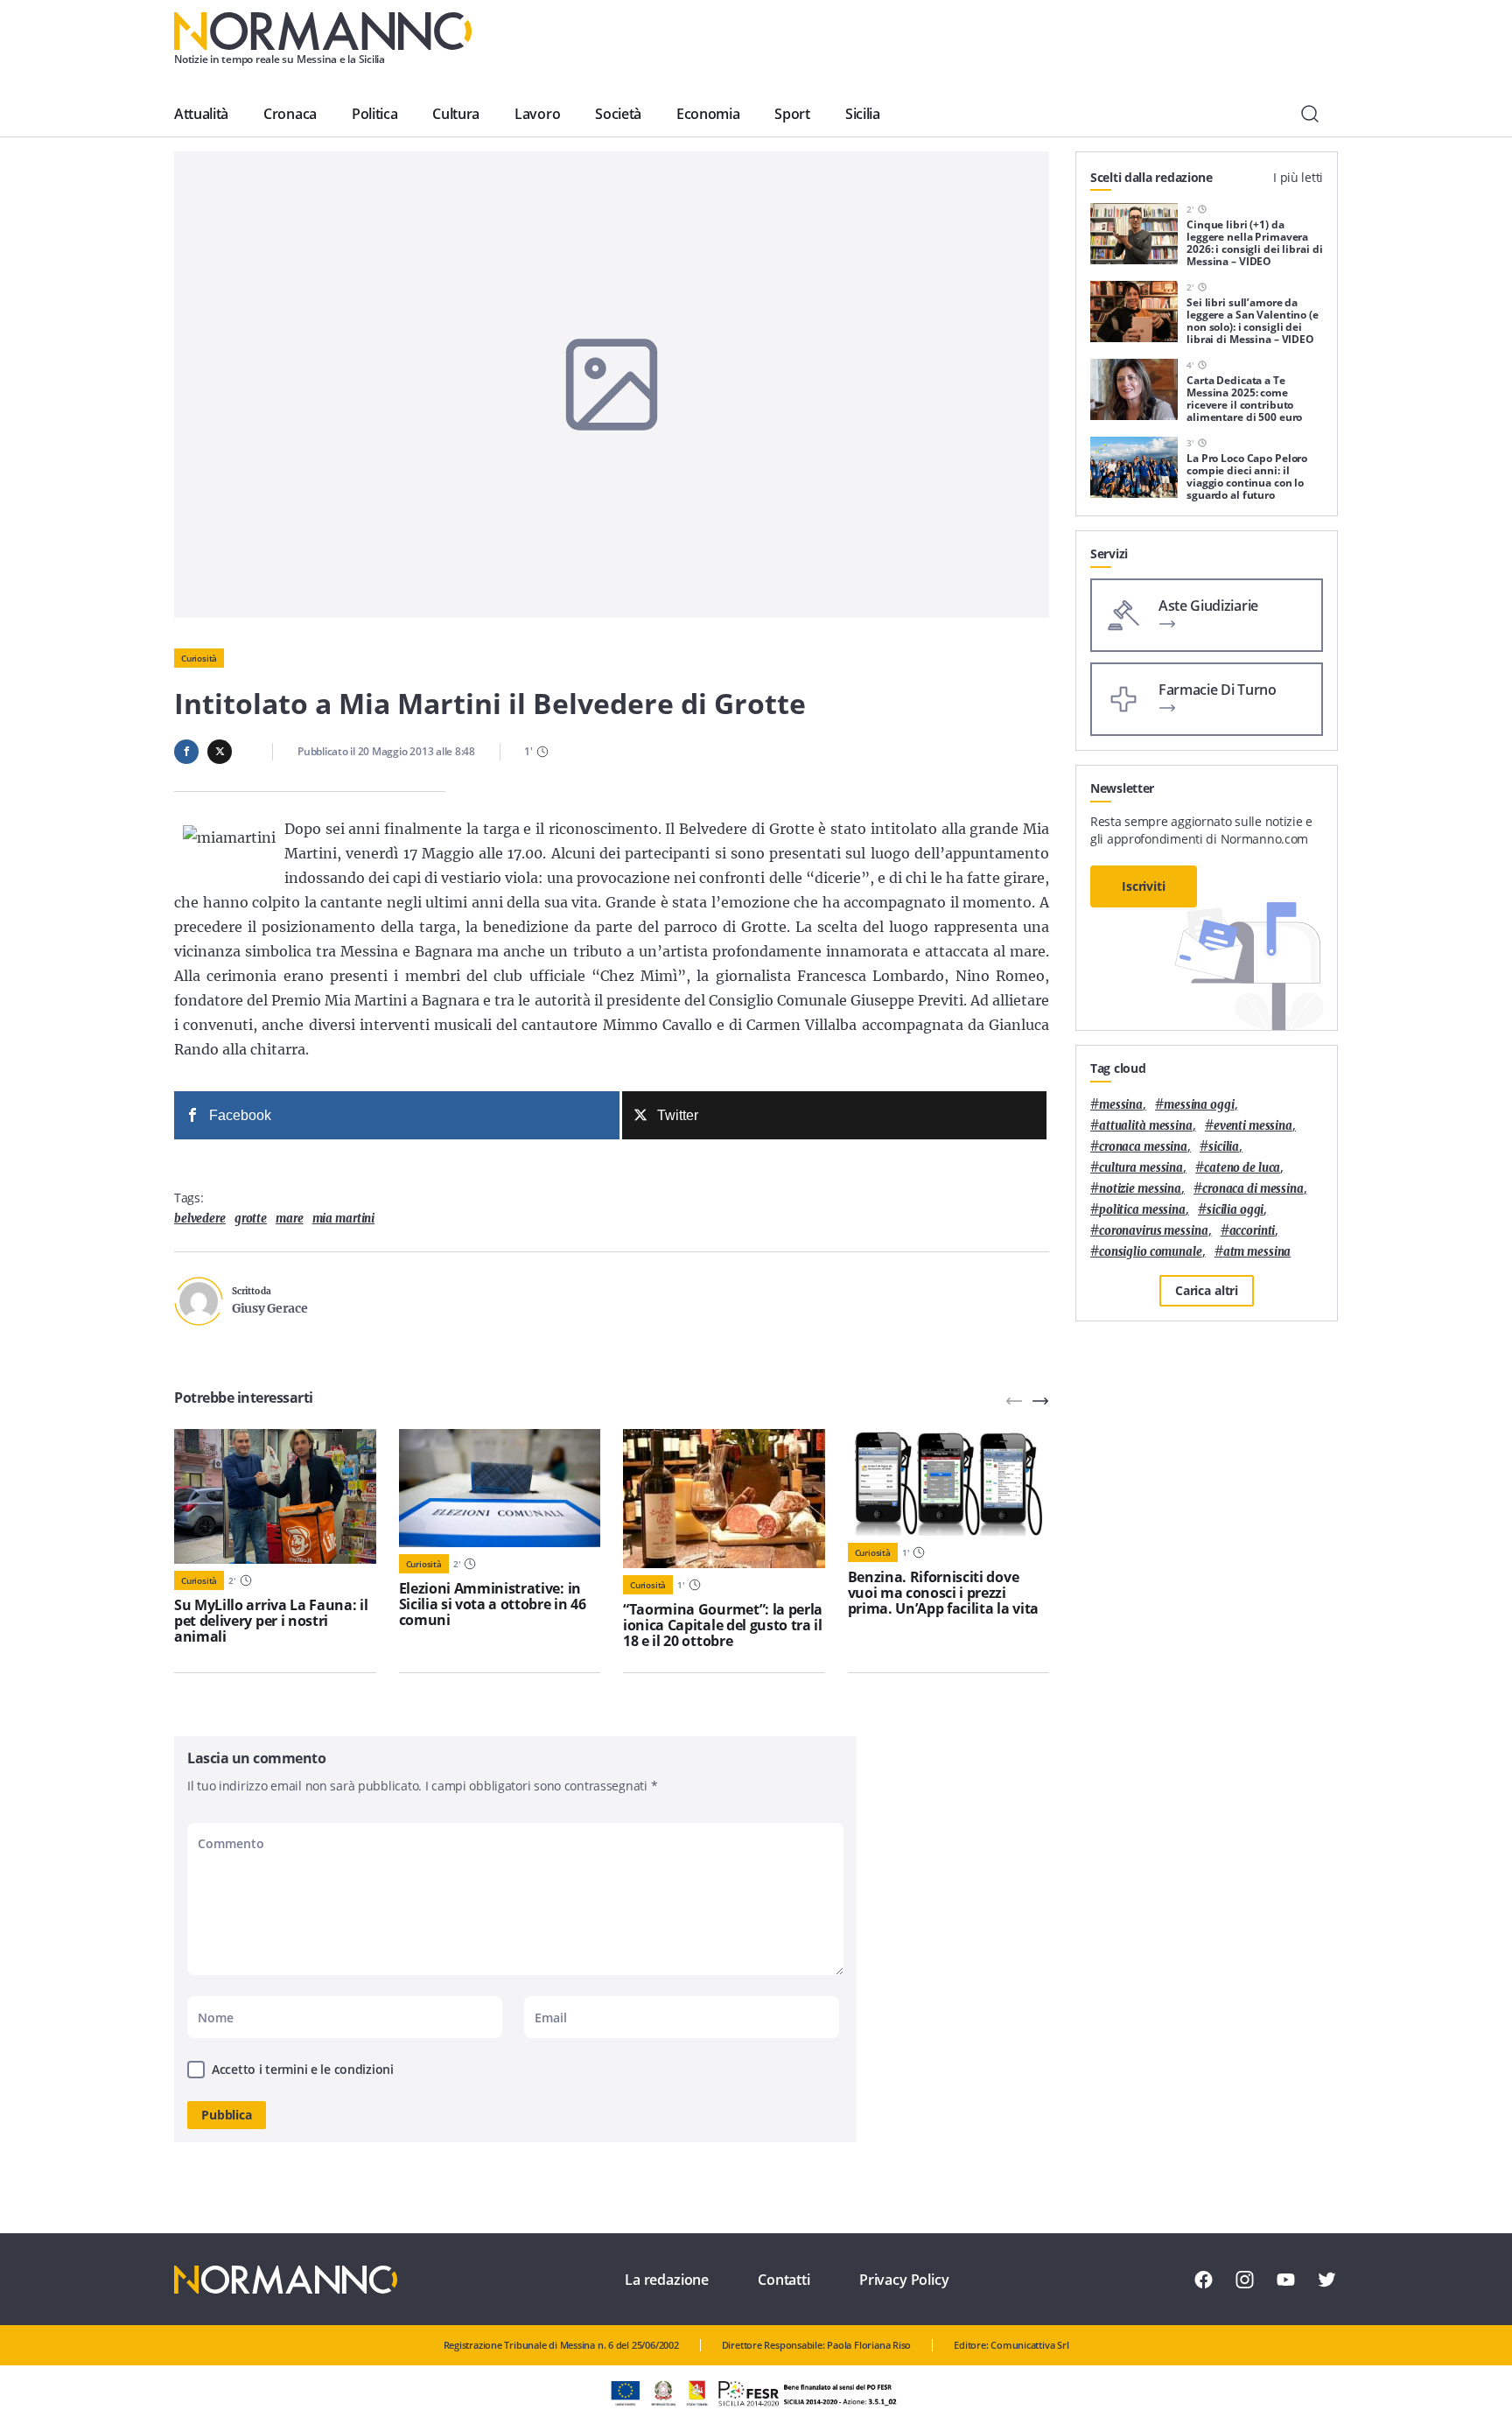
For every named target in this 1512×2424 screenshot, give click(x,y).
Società (618, 114)
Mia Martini (344, 1219)
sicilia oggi (1235, 1210)
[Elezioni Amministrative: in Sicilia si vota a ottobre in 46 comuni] (500, 1488)
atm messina (1257, 1252)
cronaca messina (1143, 1147)
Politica (374, 114)
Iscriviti (1144, 886)
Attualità (201, 114)
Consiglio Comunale (1151, 1252)
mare (289, 1219)
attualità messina (1146, 1126)
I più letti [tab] (1298, 177)
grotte (251, 1219)
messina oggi (1199, 1105)
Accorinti (1253, 1231)
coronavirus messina (1154, 1231)
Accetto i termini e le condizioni (303, 2069)
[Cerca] (1310, 114)
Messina (1121, 1105)
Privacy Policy (904, 2280)
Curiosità (199, 658)
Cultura (456, 114)
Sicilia (863, 114)
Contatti (784, 2280)
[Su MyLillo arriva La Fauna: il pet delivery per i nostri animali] (275, 1496)
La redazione (667, 2280)
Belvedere (200, 1219)
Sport (792, 114)
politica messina (1142, 1210)
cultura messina (1141, 1168)
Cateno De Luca (1242, 1168)
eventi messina (1253, 1126)
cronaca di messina (1253, 1189)
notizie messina (1140, 1189)
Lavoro (537, 114)
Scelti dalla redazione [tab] (1151, 177)
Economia (708, 114)
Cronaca (290, 114)
